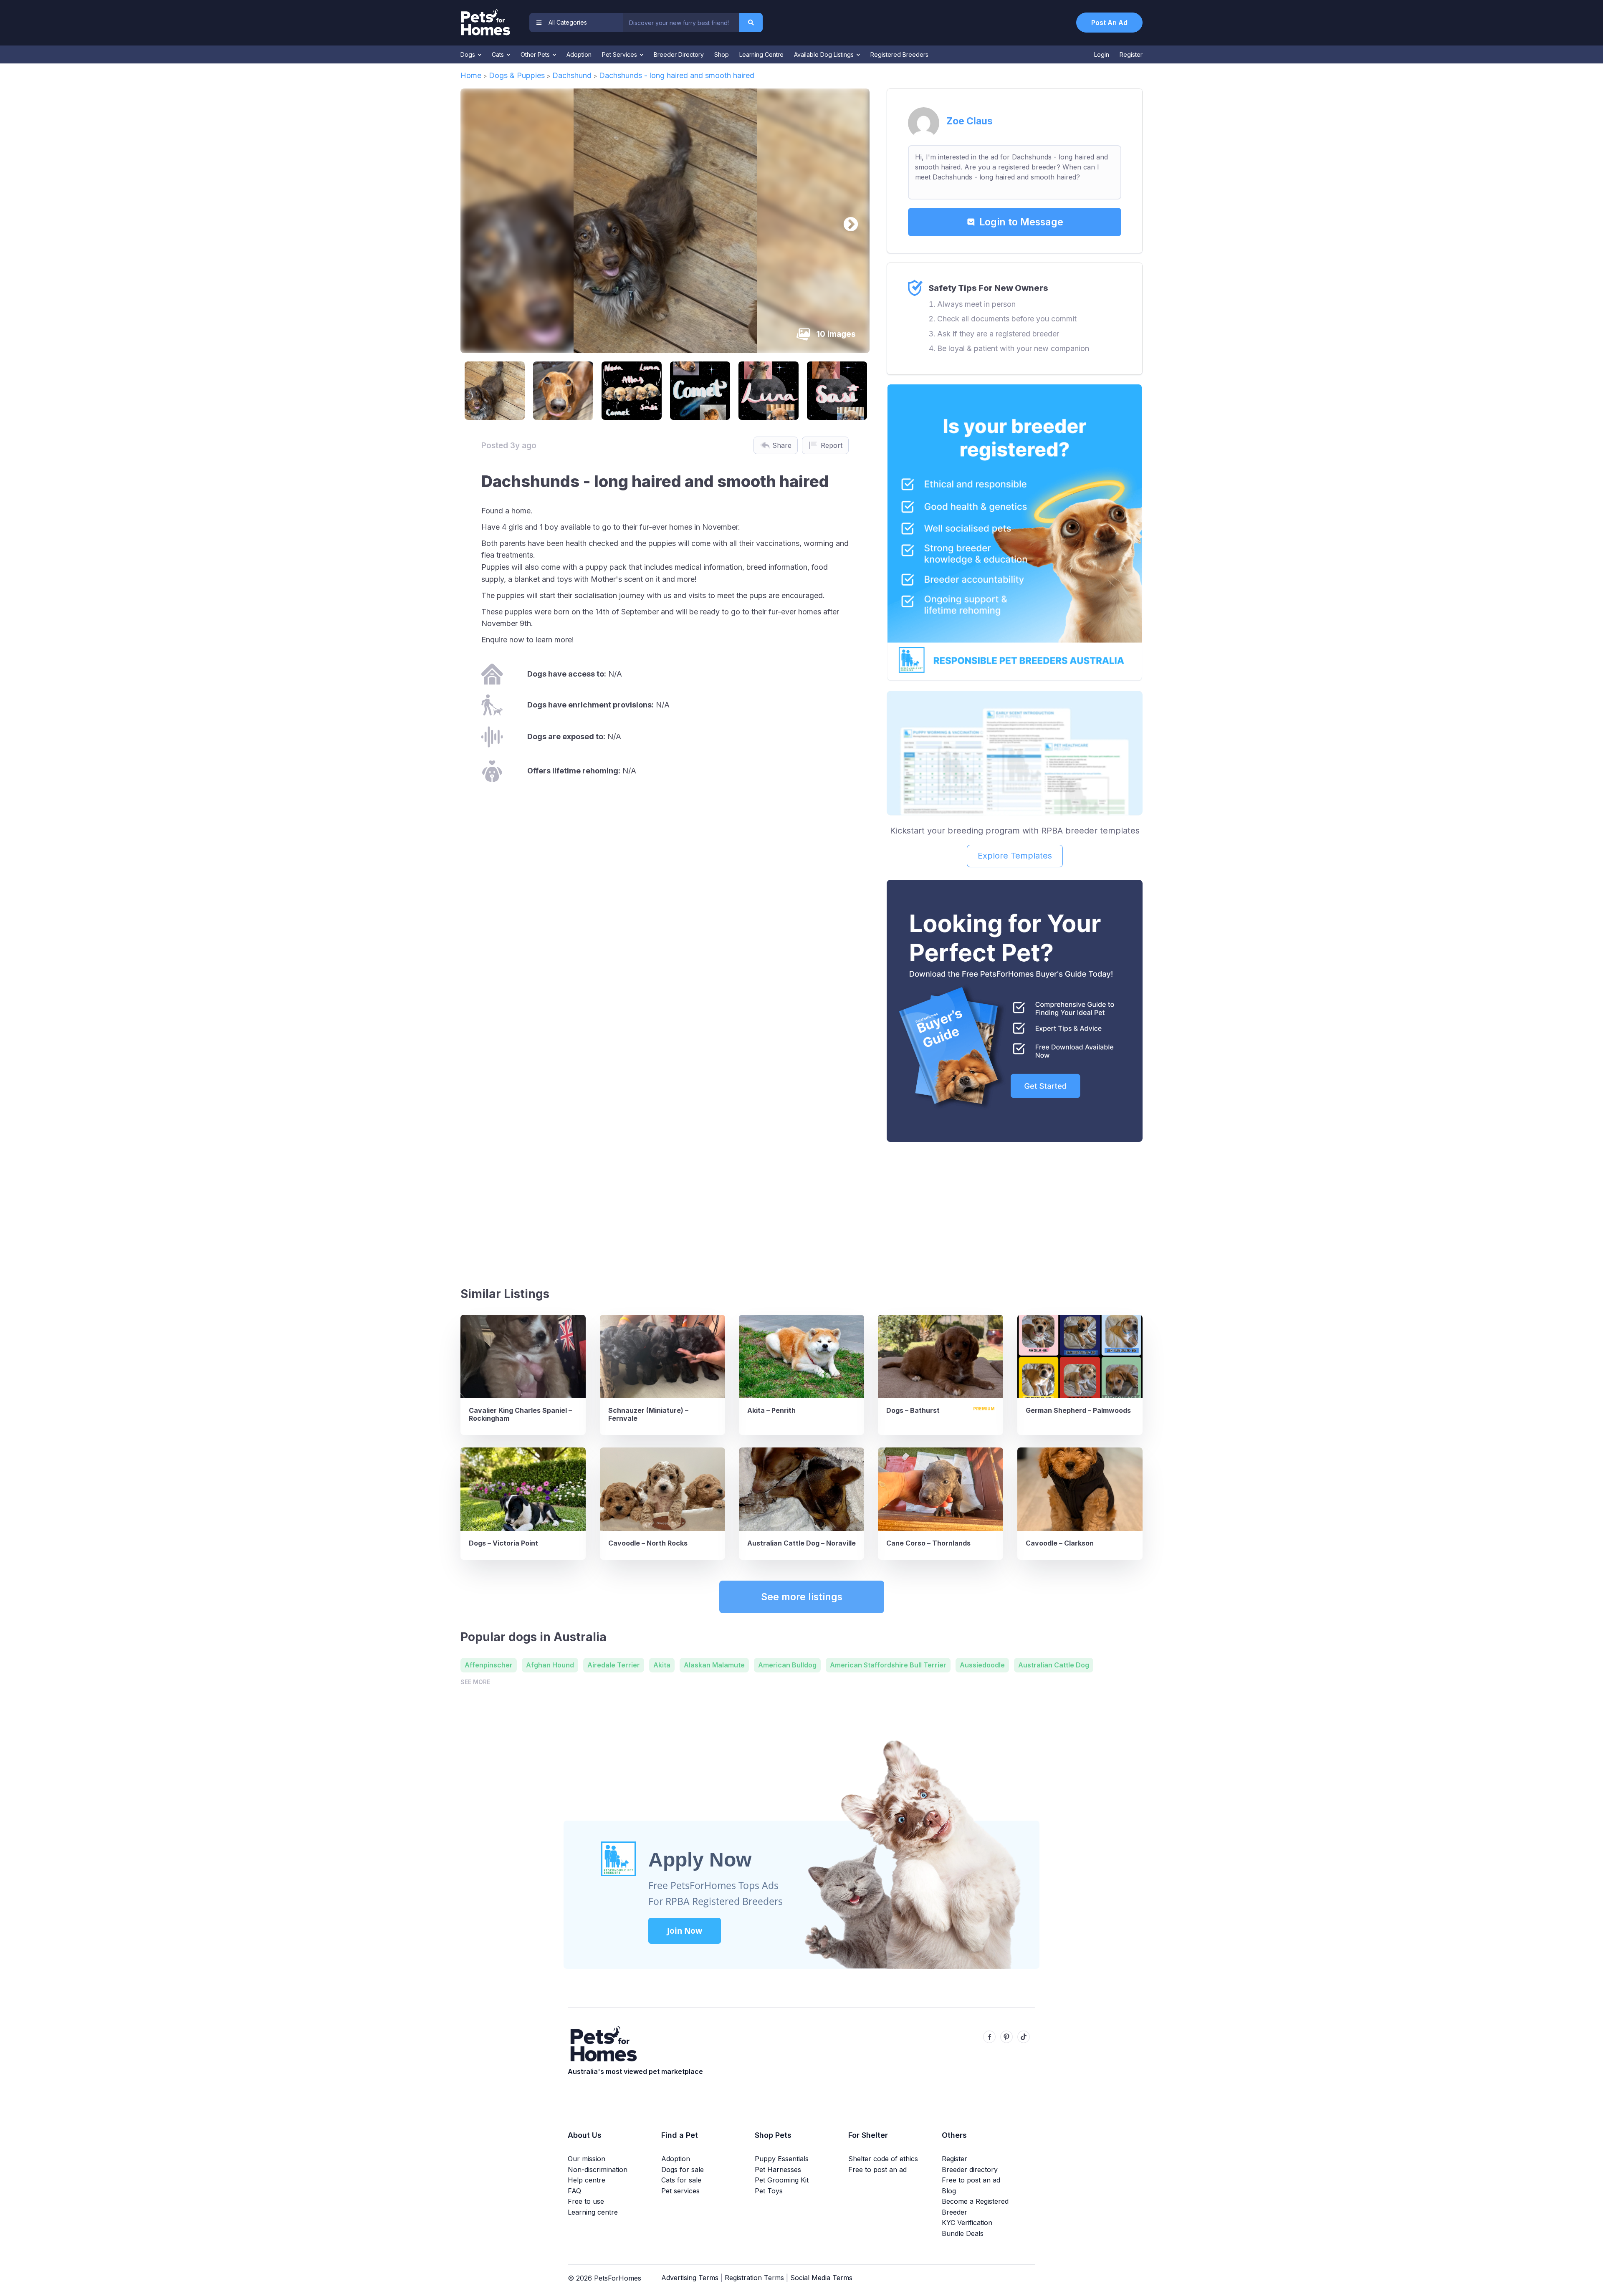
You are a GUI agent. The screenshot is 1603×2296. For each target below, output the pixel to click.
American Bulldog (787, 1665)
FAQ (574, 2191)
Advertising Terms (690, 2278)
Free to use (586, 2201)
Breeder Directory (679, 54)
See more (475, 1682)
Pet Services (620, 54)
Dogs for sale (683, 2170)
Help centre (587, 2180)
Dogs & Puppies (517, 75)
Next (847, 221)
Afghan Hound (550, 1665)
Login (1102, 54)
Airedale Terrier (614, 1665)
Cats (499, 54)
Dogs (469, 54)
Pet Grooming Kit (782, 2180)
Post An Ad (1109, 23)
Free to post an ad (877, 2170)
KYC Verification (967, 2223)
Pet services (680, 2191)
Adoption (579, 54)
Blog (949, 2191)
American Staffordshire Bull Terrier (888, 1665)
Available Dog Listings (825, 54)
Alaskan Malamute (714, 1665)
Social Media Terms (821, 2278)
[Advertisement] (1015, 1211)
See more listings (802, 1597)
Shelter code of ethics (883, 2159)
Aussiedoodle (982, 1665)
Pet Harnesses (778, 2170)
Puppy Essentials (782, 2159)
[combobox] (681, 23)
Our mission (587, 2159)
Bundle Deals (963, 2233)
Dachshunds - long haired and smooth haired (677, 75)
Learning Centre (761, 54)
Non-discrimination (598, 2170)
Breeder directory (970, 2170)
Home (471, 75)
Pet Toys (769, 2191)
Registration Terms (754, 2278)
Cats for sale (681, 2180)
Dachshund (572, 75)
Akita (662, 1665)
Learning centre (593, 2212)
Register (1131, 54)
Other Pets (536, 54)
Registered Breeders (899, 54)
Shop (722, 54)
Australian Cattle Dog (1054, 1665)
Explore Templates (1015, 856)
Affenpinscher (489, 1665)
